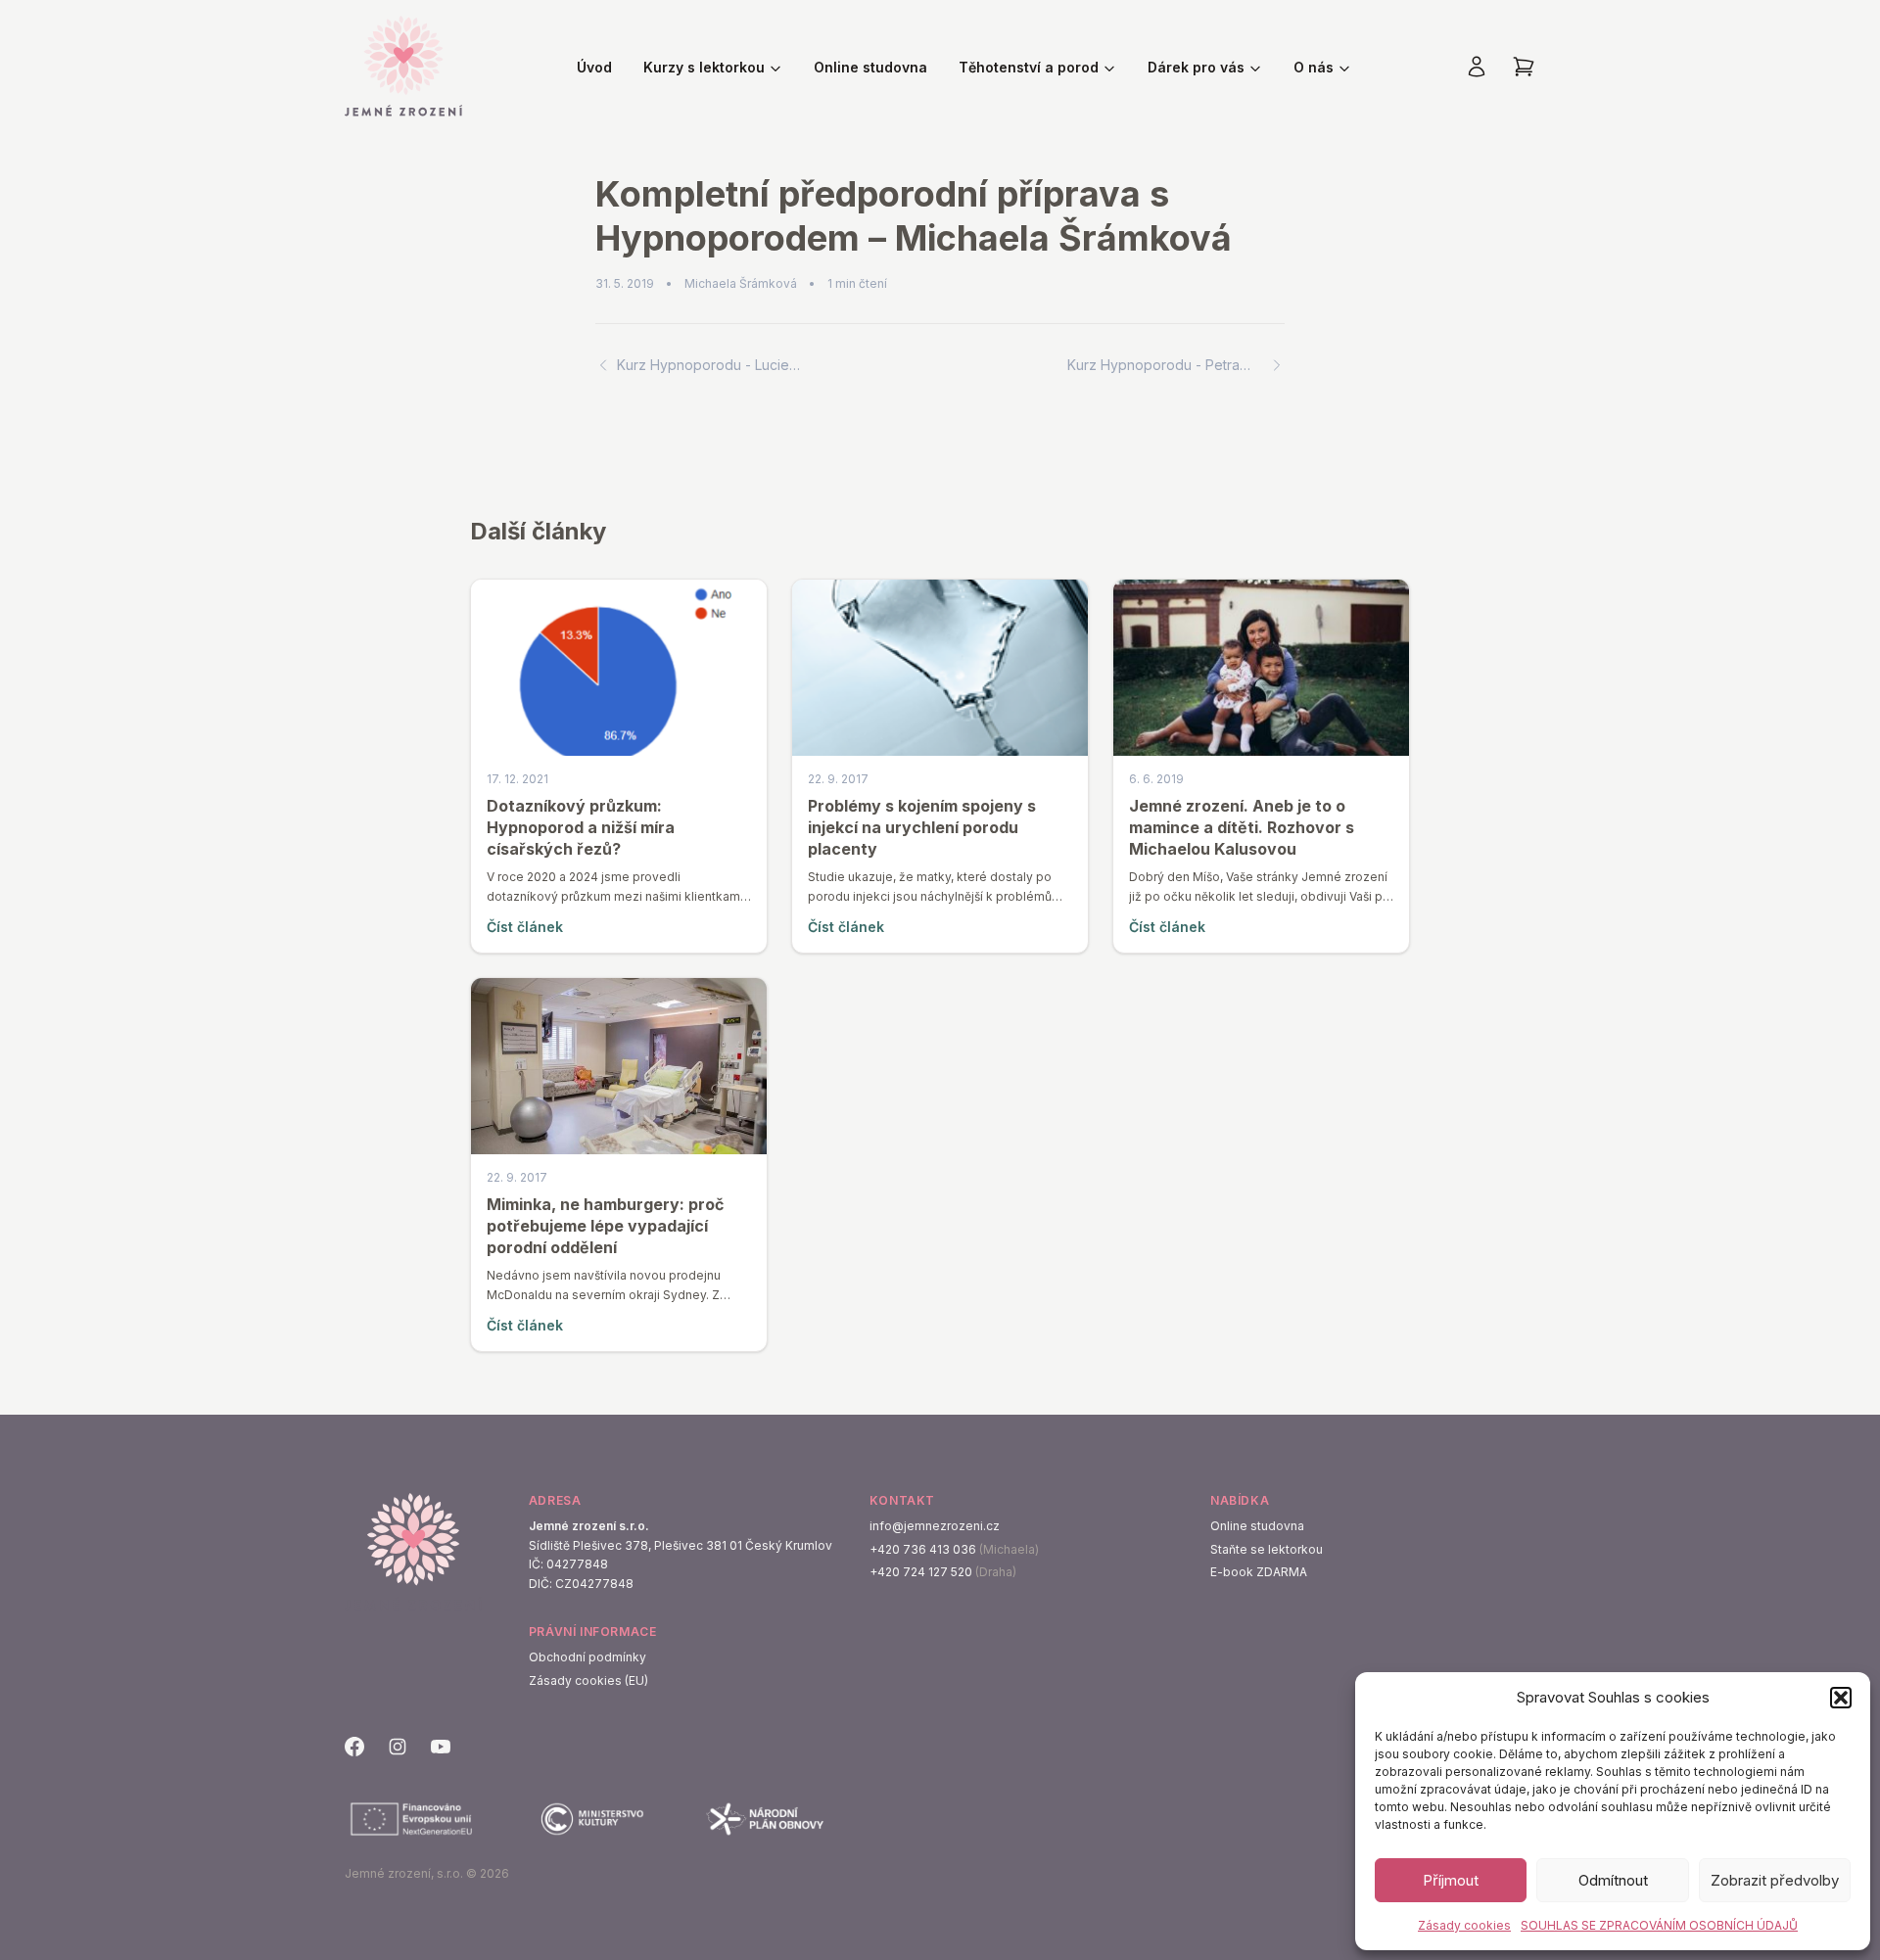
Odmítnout (1613, 1880)
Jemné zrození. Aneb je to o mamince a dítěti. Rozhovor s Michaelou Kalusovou (1242, 827)
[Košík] (1524, 67)
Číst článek (525, 927)
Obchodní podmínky (587, 1657)
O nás (1314, 67)
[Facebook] (354, 1747)
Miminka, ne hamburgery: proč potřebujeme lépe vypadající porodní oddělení (605, 1226)
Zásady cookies (1464, 1925)
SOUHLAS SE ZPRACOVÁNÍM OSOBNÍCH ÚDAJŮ (1659, 1925)
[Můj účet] (1477, 67)
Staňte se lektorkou (1267, 1549)
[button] (1841, 1698)
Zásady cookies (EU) (588, 1680)
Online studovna (870, 67)
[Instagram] (398, 1747)
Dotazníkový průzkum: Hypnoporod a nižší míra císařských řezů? (581, 827)
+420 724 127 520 (921, 1572)
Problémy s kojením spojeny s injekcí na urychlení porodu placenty (922, 827)
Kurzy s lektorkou (704, 67)
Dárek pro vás (1196, 67)
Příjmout (1451, 1880)
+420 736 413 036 (923, 1549)
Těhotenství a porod (1029, 67)
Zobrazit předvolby (1775, 1880)
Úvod (594, 67)
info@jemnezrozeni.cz (935, 1526)
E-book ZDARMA (1259, 1572)
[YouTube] (441, 1747)
